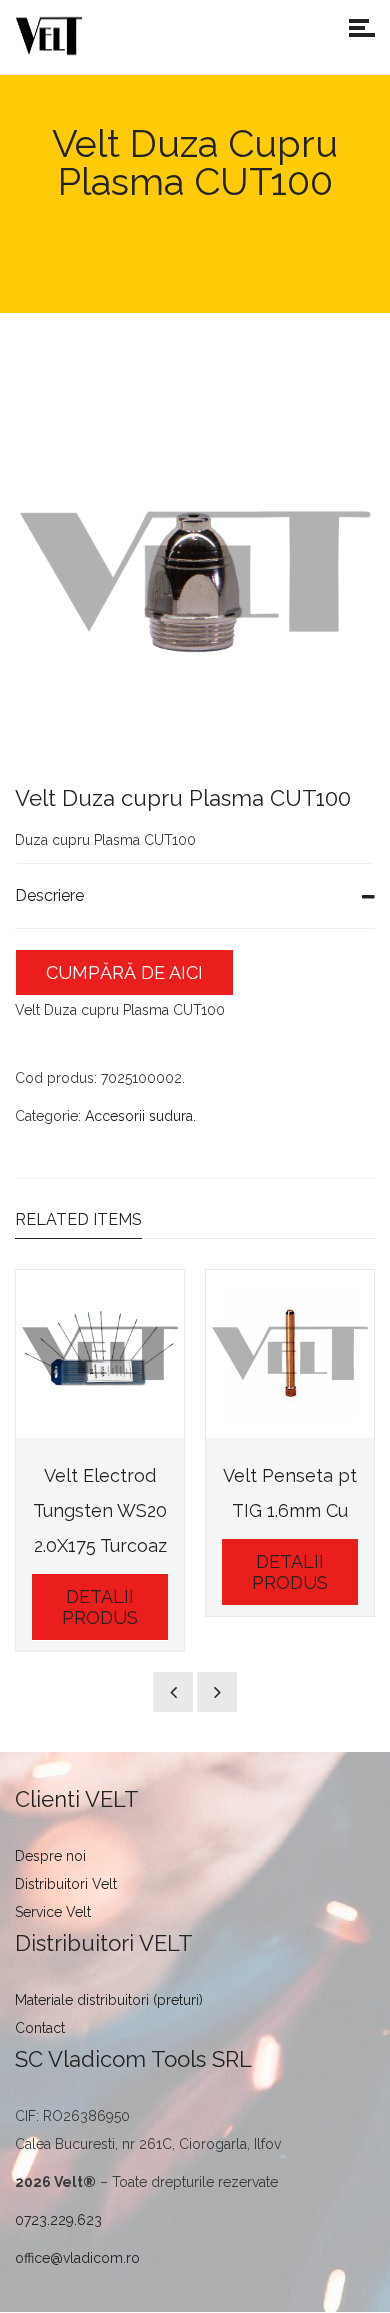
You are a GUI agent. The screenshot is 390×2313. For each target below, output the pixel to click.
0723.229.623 (58, 2220)
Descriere (49, 895)
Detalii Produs (100, 1607)
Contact (40, 2028)
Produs (115, 248)
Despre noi (50, 1856)
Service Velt (53, 1912)
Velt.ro (46, 248)
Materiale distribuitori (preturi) (109, 2000)
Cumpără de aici (124, 972)
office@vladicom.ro (77, 2258)
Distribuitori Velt (66, 1884)
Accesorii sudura (139, 1116)
